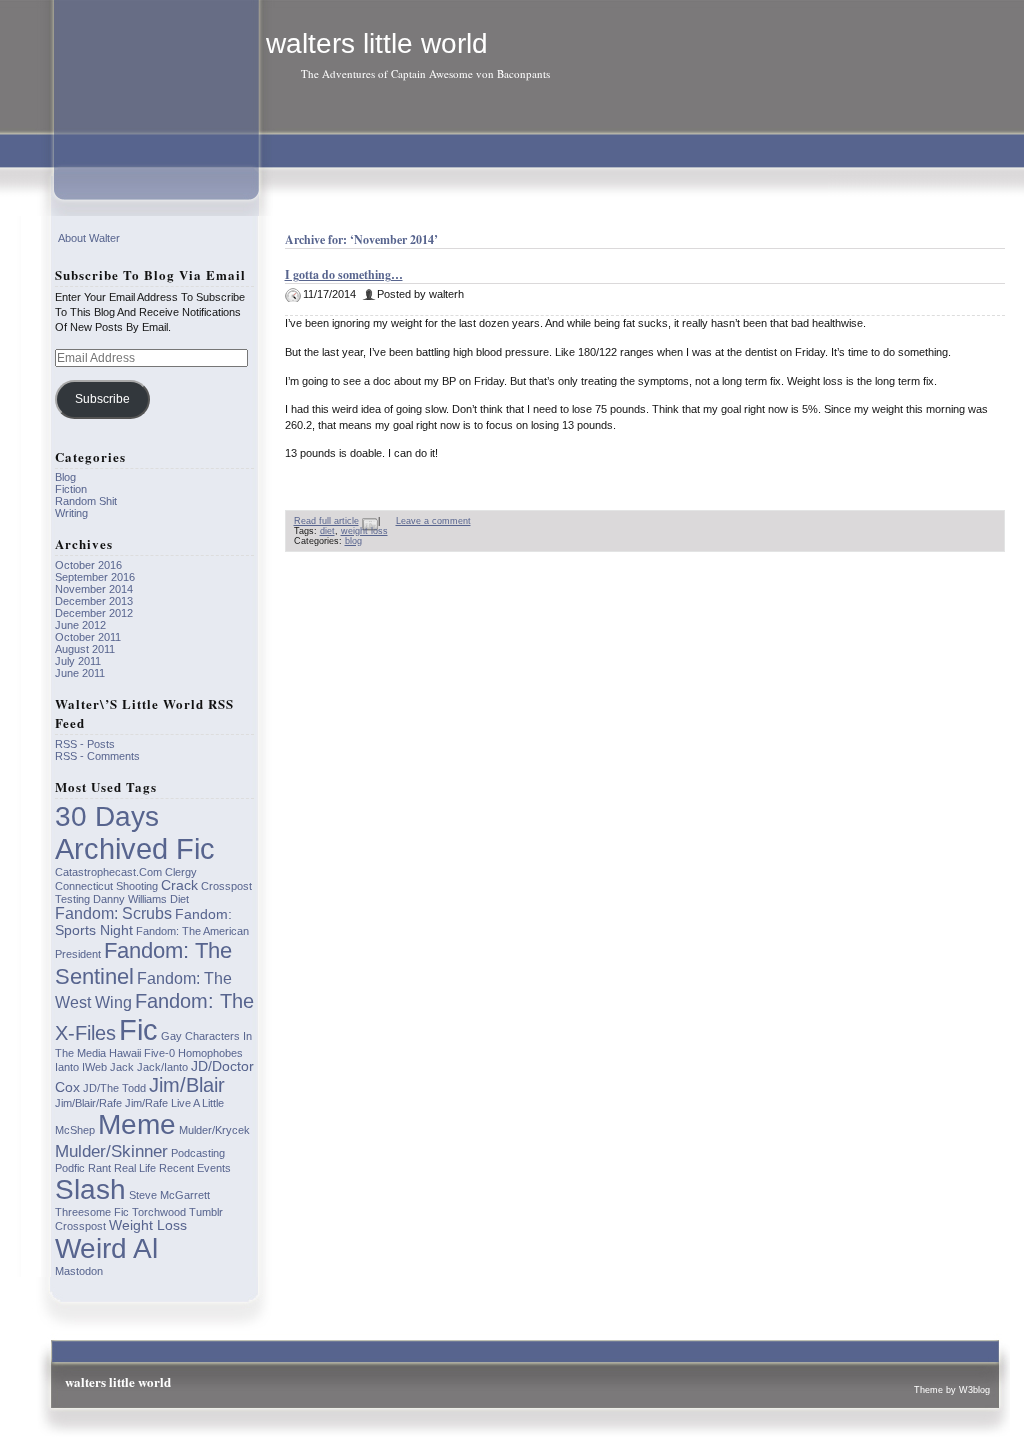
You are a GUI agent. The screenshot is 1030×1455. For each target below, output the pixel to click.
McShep (75, 1130)
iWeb (94, 1067)
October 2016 (88, 565)
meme (137, 1124)
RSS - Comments (97, 756)
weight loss (364, 531)
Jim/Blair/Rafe (88, 1103)
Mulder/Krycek (214, 1130)
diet (327, 531)
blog (353, 541)
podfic (70, 1168)
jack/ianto (162, 1067)
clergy (181, 872)
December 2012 (94, 613)
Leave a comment (433, 521)
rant (99, 1168)
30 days (107, 816)
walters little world (377, 43)
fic (138, 1029)
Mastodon (79, 1271)
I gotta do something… (344, 274)
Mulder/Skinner (111, 1151)
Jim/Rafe (146, 1103)
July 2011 (78, 661)
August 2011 (85, 649)
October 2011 (88, 637)
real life (135, 1168)
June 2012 (80, 625)
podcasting (198, 1153)
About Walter (89, 238)
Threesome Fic (92, 1212)
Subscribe (102, 399)
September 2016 (95, 577)
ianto (67, 1067)
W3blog (974, 1390)
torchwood (159, 1212)
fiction (71, 489)
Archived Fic (135, 849)
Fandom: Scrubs (113, 913)
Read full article (326, 521)
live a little (197, 1103)
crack (179, 885)
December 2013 (94, 601)
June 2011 (80, 673)
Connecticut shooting (106, 886)
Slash (90, 1189)
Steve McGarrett (169, 1195)
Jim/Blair (187, 1085)
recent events (195, 1168)
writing (71, 513)
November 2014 (94, 589)
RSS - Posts (85, 744)
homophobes (210, 1053)
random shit (86, 501)
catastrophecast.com (108, 872)
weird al (106, 1248)
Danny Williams (130, 899)
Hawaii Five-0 (142, 1053)
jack (122, 1067)
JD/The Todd (114, 1088)
